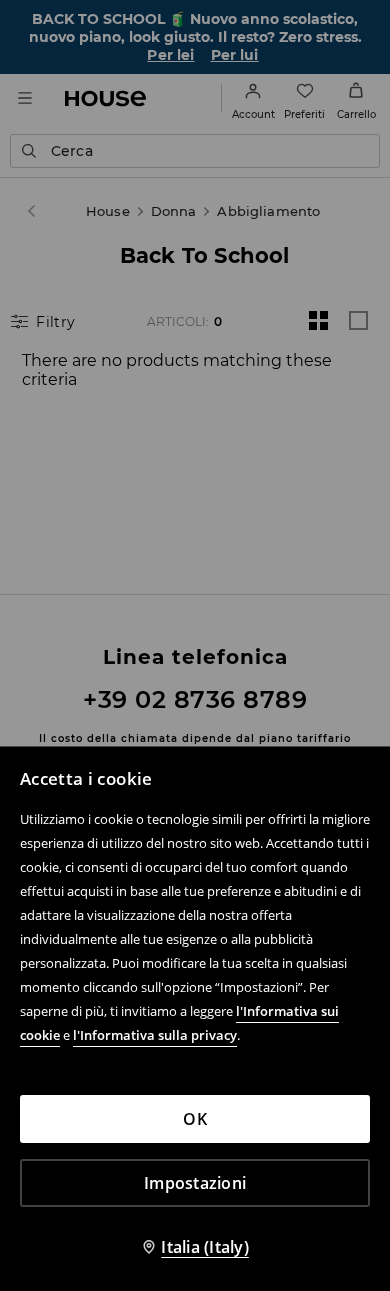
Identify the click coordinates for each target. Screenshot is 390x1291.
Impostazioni (195, 1183)
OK (195, 1119)
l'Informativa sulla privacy (155, 1035)
